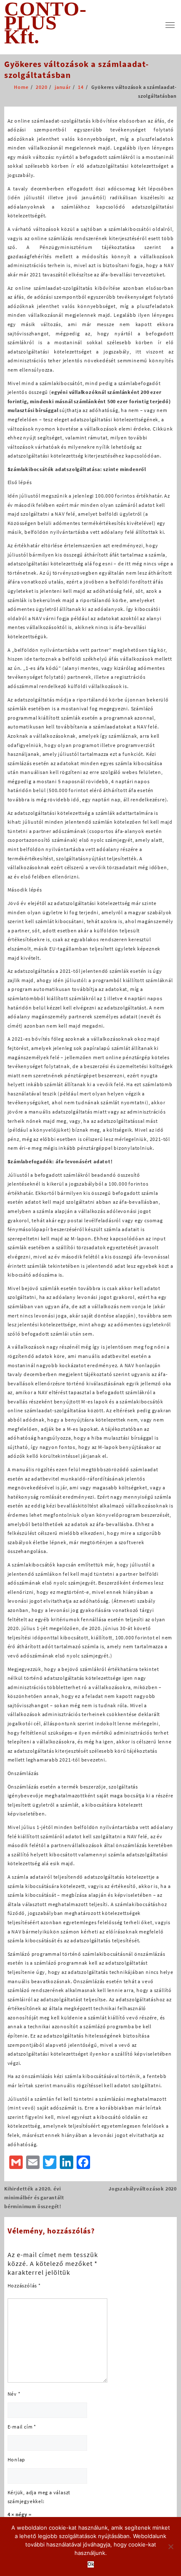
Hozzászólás (24, 2285)
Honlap (17, 2460)
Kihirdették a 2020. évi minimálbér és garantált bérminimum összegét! (34, 2197)
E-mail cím (22, 2427)
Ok (91, 2564)
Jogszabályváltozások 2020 (143, 2189)
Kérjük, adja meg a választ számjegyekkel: (39, 2497)
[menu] (170, 25)
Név (14, 2394)
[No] (170, 2547)
